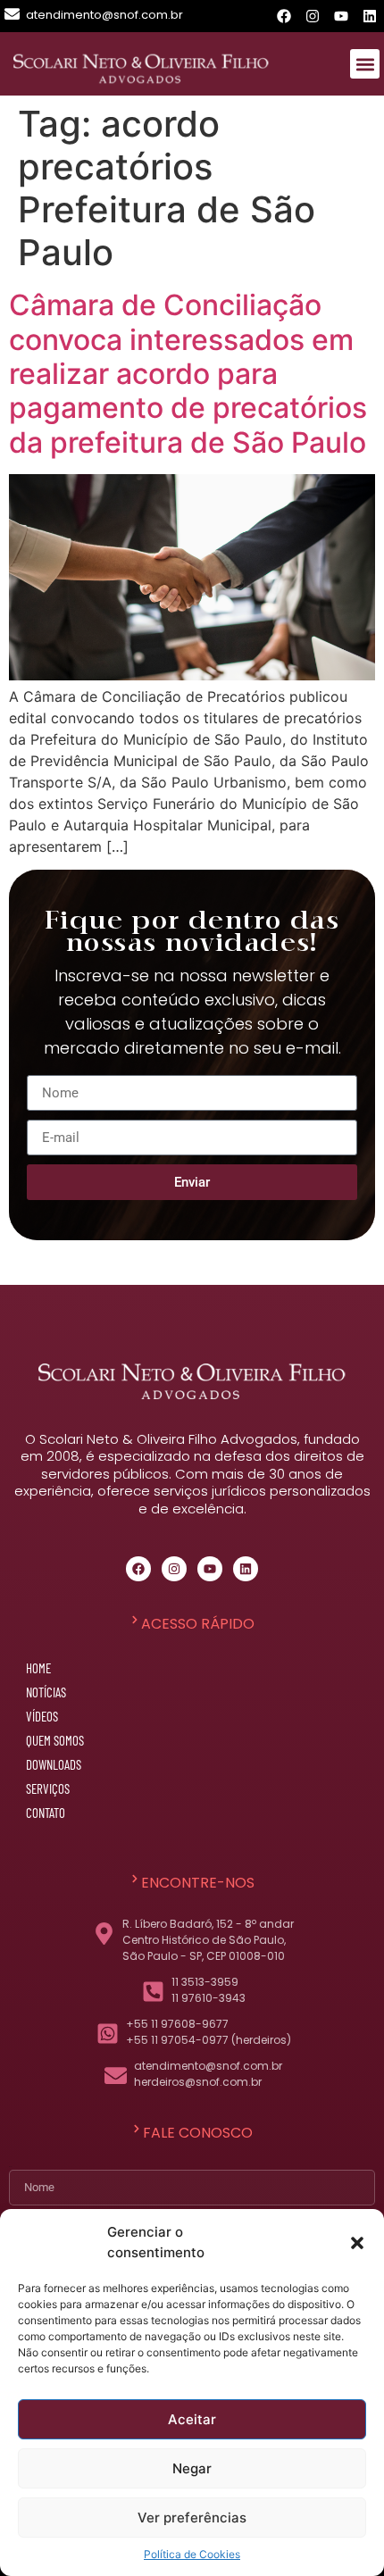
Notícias (46, 1692)
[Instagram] (313, 16)
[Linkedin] (370, 16)
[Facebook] (284, 16)
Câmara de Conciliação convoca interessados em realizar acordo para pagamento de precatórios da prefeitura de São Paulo (188, 374)
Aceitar (192, 2419)
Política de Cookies (192, 2554)
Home (38, 1668)
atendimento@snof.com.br (104, 15)
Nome (11, 2167)
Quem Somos (55, 1740)
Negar (192, 2468)
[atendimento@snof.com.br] (12, 14)
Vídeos (42, 1716)
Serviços (48, 1788)
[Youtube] (341, 16)
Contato (46, 1813)
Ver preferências (192, 2518)
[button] (357, 2243)
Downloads (54, 1764)
